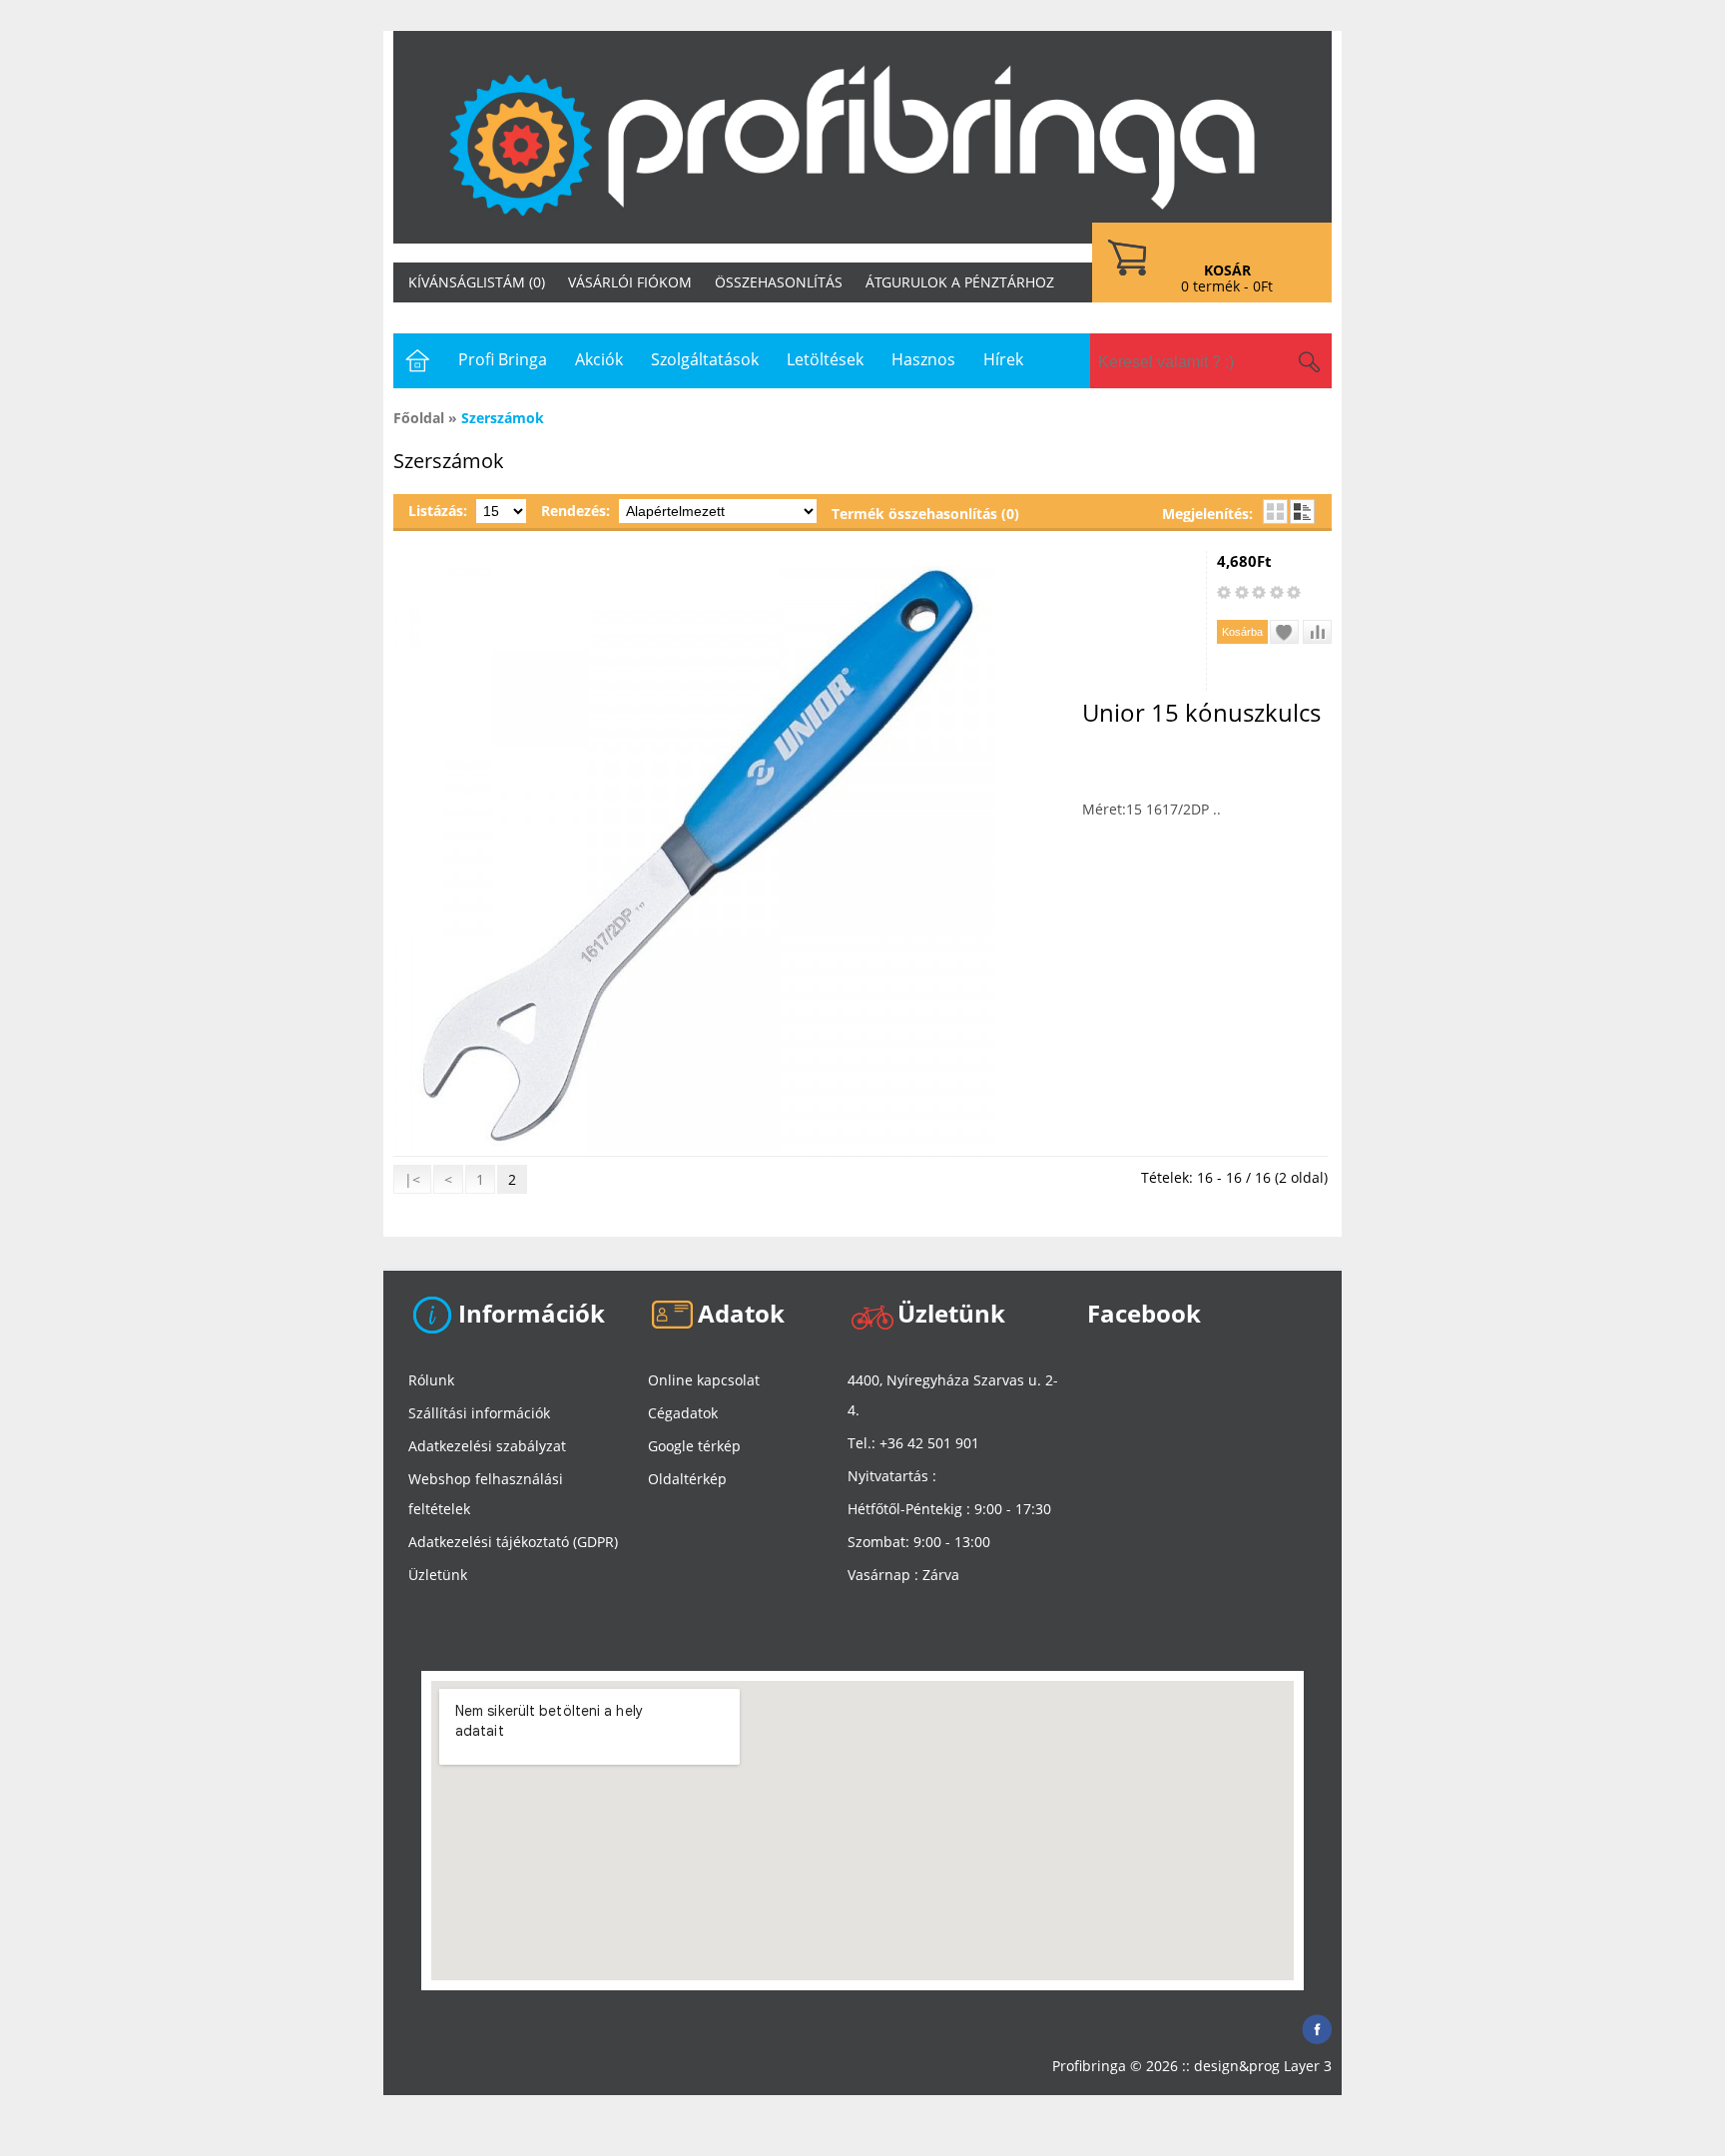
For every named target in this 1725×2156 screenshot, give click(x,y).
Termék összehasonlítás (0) (925, 514)
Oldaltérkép (687, 1479)
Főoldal (419, 418)
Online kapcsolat (704, 1380)
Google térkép (694, 1446)
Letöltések (825, 359)
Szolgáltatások (705, 359)
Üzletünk (438, 1575)
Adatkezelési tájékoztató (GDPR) (513, 1542)
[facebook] (1317, 2024)
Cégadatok (683, 1413)
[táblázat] (1275, 512)
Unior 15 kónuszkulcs (1201, 712)
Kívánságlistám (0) (477, 282)
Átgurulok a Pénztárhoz (960, 282)
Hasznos (923, 359)
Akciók (599, 359)
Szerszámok (503, 418)
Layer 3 (1308, 2066)
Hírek (1003, 359)
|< (412, 1179)
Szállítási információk (479, 1413)
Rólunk (431, 1380)
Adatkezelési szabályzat (487, 1446)
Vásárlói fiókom (630, 282)
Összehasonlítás (779, 282)
